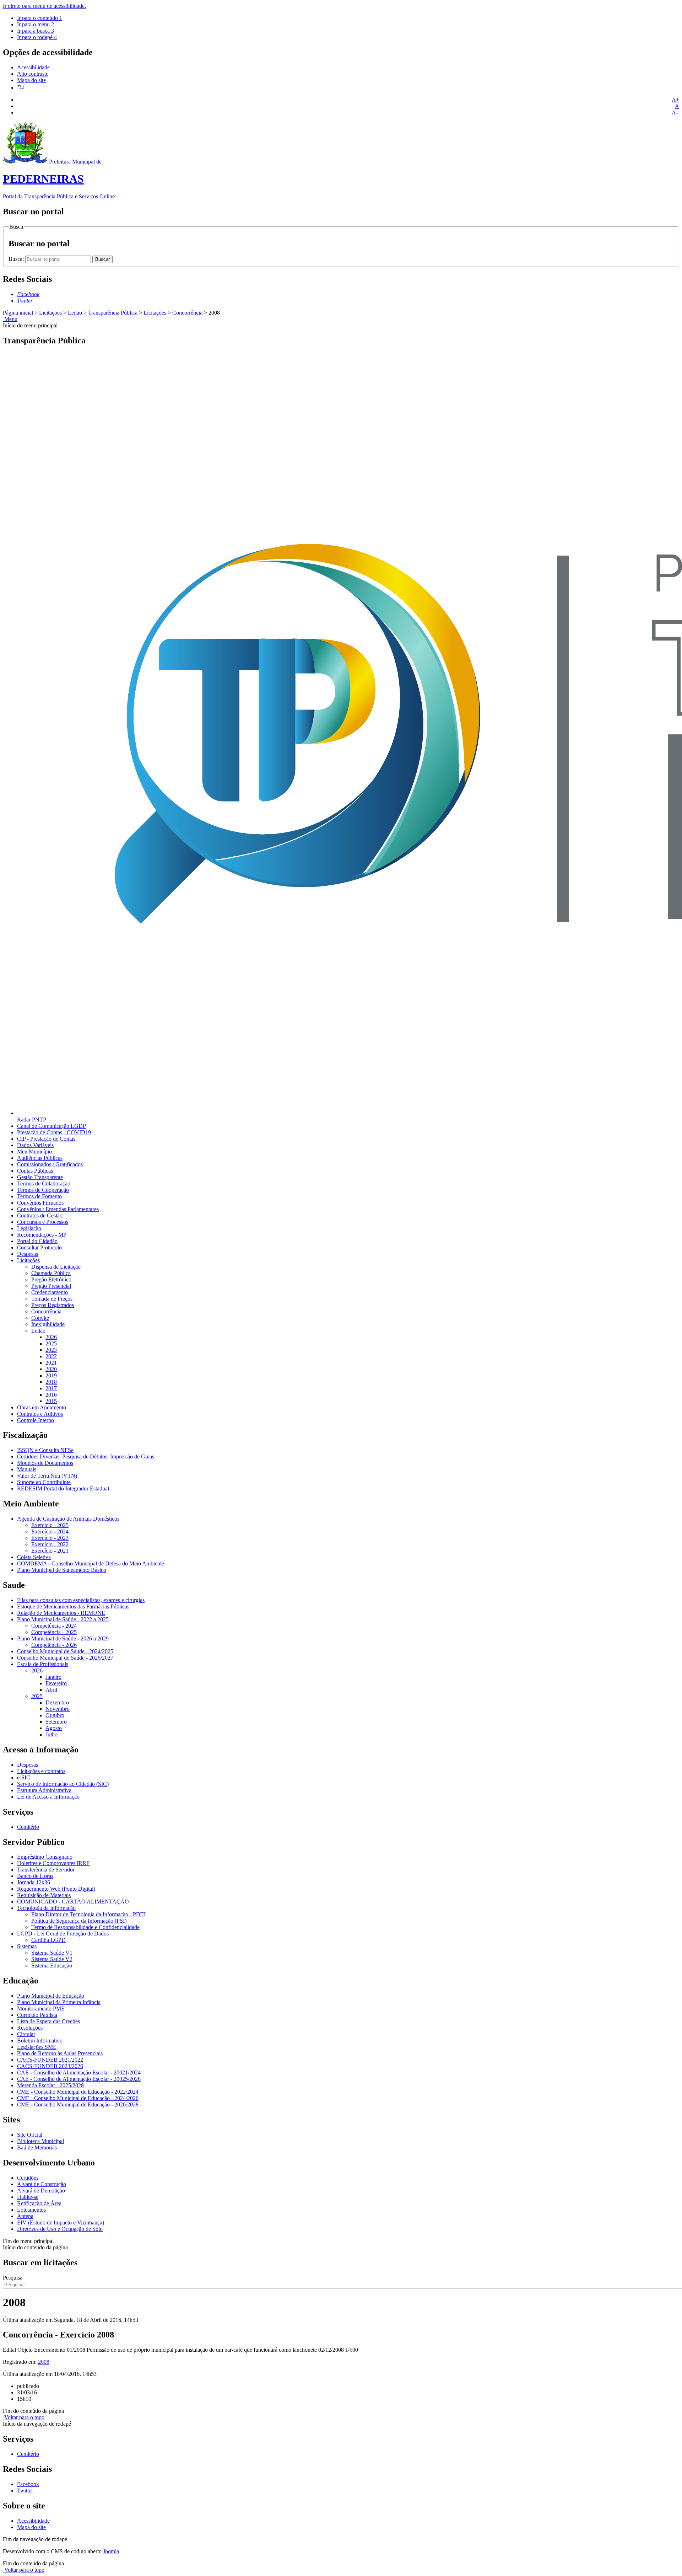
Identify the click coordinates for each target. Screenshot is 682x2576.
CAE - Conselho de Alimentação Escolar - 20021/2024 (79, 2072)
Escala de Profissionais (43, 1664)
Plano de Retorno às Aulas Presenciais (60, 2053)
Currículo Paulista (37, 2015)
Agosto (54, 1728)
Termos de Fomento (39, 1196)
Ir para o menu (36, 24)
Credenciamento (50, 1292)
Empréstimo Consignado (45, 1857)
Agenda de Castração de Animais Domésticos (68, 1519)
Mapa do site (31, 80)
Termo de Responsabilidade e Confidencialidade (85, 1927)
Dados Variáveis (35, 1145)
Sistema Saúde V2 (52, 1959)
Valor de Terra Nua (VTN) (47, 1476)
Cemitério (28, 1827)
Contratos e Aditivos (40, 1414)
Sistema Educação (52, 1966)
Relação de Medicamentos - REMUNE (61, 1613)
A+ (675, 100)
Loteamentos (31, 2210)
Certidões (28, 2178)
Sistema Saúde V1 (52, 1953)
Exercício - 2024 (50, 1531)
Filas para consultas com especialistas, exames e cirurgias (81, 1600)
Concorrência (187, 313)
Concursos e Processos (43, 1222)
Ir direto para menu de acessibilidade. (44, 6)
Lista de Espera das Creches (48, 2021)
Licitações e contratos (41, 1771)
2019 (51, 1375)
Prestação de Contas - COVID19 (54, 1132)
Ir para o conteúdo (40, 18)
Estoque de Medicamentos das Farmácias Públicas (73, 1606)
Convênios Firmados (40, 1203)
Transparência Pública (113, 313)
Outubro (55, 1715)
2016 (51, 1395)
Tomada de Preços (52, 1299)
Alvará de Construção (42, 2184)
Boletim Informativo (40, 2041)
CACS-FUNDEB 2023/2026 (50, 2066)
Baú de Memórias (37, 2147)
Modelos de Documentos (45, 1463)
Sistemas (27, 1946)
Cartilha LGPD (48, 1940)
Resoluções (30, 2028)
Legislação (29, 1228)
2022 (51, 1356)
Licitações (50, 313)
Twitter (25, 2491)
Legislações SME (37, 2047)
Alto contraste (33, 74)
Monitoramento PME (41, 2009)
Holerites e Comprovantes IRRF (53, 1863)
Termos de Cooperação (43, 1190)
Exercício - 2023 (50, 1538)
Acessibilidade (33, 67)
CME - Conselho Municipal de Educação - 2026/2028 (78, 2104)
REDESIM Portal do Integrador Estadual (63, 1488)
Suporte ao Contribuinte (44, 1482)
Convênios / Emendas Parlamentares (58, 1209)
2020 (51, 1369)
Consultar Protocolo (39, 1247)
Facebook (28, 2484)
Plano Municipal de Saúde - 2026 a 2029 (63, 1638)
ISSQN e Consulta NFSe (45, 1450)
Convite (40, 1318)
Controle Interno (36, 1420)
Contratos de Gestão (40, 1215)
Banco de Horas (35, 1876)
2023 (51, 1350)
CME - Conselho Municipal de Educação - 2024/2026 (78, 2098)
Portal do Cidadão (37, 1241)
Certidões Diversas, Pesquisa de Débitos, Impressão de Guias (86, 1456)
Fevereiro (56, 1683)
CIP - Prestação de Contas (46, 1139)
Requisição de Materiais (44, 1895)
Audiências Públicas (40, 1158)
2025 (51, 1343)
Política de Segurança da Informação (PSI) (79, 1921)
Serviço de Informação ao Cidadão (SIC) (63, 1784)
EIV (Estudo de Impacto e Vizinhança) (61, 2222)
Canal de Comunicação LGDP (52, 1126)
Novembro (58, 1709)
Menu (10, 319)
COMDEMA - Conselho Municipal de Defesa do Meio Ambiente (91, 1563)
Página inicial (18, 313)
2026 (51, 1337)
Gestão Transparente (40, 1177)
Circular (26, 2034)
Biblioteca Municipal (40, 2141)
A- (675, 113)
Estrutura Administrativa (44, 1790)
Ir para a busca (36, 31)
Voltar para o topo (24, 2417)
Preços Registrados (53, 1305)
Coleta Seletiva (34, 1557)
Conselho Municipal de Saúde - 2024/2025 (65, 1651)
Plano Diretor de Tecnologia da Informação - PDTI (88, 1914)
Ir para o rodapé (37, 37)
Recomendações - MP (42, 1235)
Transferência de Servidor (46, 1870)
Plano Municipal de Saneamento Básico (62, 1570)
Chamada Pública (51, 1273)
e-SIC (24, 1777)
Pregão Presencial (51, 1286)
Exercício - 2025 (50, 1525)
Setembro (56, 1722)
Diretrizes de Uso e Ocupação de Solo (60, 2229)
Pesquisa (13, 2278)
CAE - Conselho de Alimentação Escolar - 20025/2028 (79, 2079)
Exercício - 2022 (50, 1544)
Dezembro (57, 1702)
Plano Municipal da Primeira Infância (59, 2002)
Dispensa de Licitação (56, 1267)
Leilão (75, 313)
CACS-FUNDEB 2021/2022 (50, 2060)
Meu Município (34, 1152)
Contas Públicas (35, 1171)
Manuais (27, 1469)
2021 (51, 1363)
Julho (52, 1734)
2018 (51, 1382)
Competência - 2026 (54, 1645)
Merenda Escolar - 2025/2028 (50, 2085)
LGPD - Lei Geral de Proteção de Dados (63, 1934)
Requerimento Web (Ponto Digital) (56, 1889)
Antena (25, 2216)
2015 (51, 1401)
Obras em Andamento (42, 1407)
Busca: (17, 259)
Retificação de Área (39, 2203)
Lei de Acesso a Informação (48, 1797)
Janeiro (53, 1677)
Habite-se (28, 2197)
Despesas (28, 1254)
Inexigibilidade (48, 1324)
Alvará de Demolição (41, 2191)
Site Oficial (30, 2135)
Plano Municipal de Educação (51, 1996)
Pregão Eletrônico (51, 1279)
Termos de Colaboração (44, 1183)
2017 (51, 1388)
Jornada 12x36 (34, 1882)
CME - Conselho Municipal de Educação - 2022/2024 (78, 2092)
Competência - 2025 (54, 1632)
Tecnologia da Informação (46, 1908)
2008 (44, 2362)
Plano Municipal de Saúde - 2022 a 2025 (63, 1619)
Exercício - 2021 (50, 1551)
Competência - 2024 (54, 1626)
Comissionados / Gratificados (50, 1164)
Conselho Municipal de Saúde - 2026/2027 (65, 1658)
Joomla (111, 2551)
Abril (51, 1690)
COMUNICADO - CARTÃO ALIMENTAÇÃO (73, 1902)
